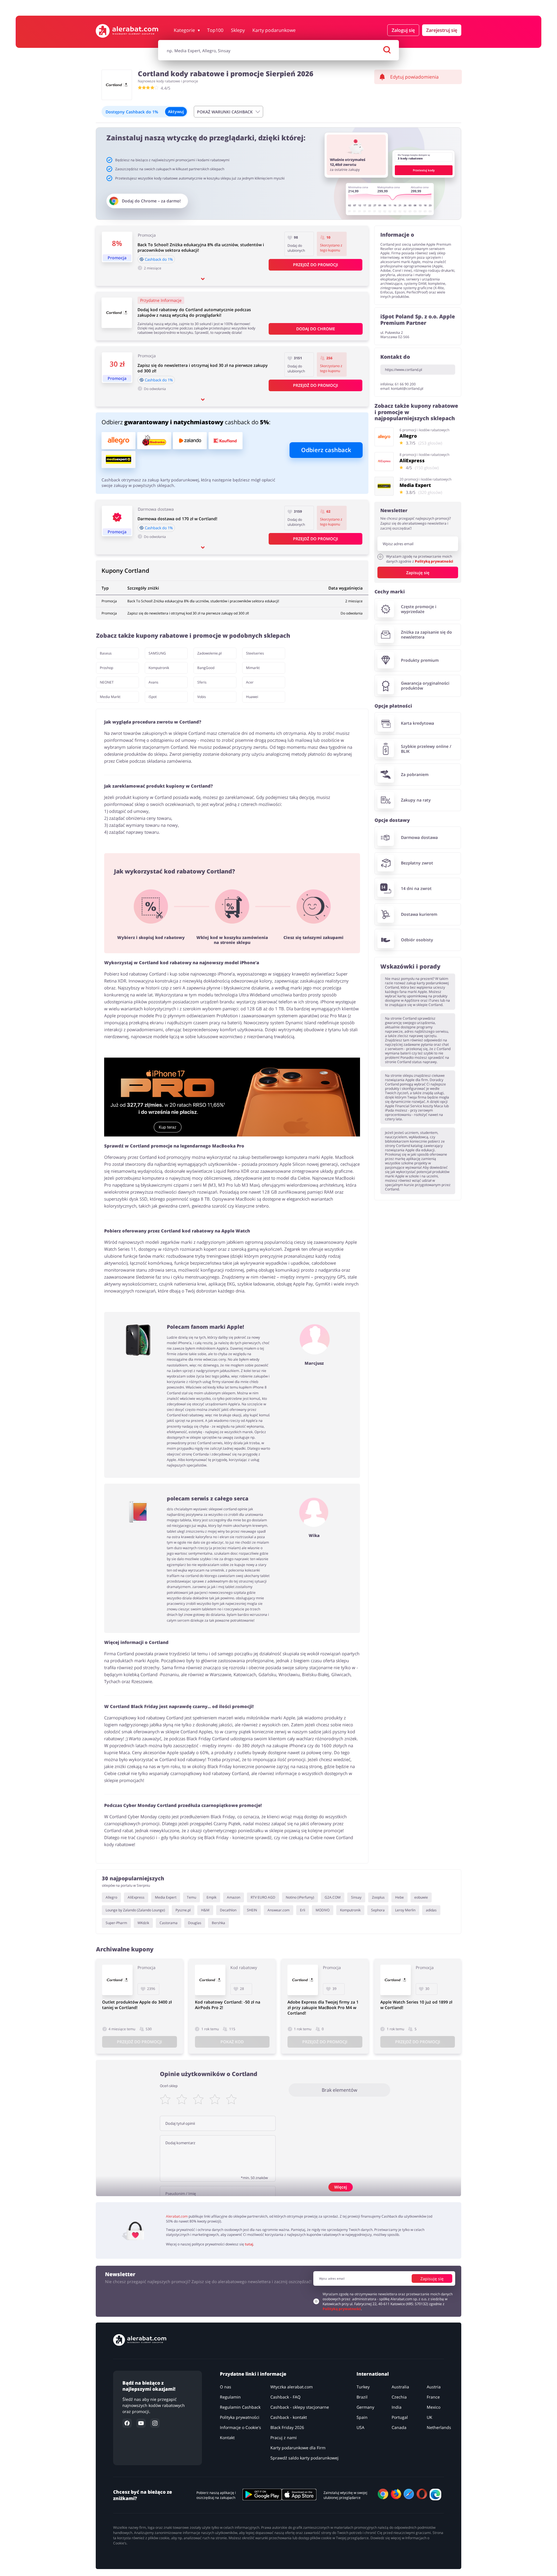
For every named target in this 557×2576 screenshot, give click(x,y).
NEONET (107, 682)
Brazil (362, 2397)
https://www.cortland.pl (404, 370)
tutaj (249, 2244)
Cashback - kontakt (289, 2417)
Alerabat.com (177, 2216)
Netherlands (439, 2427)
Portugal (400, 2417)
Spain (362, 2417)
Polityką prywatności (434, 561)
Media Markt (110, 697)
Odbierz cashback (326, 450)
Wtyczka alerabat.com (292, 2387)
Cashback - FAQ (285, 2397)
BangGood (206, 668)
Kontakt (227, 2438)
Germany (365, 2407)
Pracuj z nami (284, 2438)
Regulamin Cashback (240, 2407)
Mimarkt (253, 668)
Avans (153, 682)
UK (429, 2417)
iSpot (153, 697)
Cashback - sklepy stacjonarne (300, 2407)
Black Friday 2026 (287, 2427)
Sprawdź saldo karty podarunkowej (304, 2458)
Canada (399, 2427)
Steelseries (255, 653)
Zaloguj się (403, 30)
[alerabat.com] (127, 31)
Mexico (434, 2407)
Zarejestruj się (442, 30)
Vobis (202, 697)
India (397, 2407)
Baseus (106, 653)
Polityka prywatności (240, 2417)
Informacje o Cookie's (240, 2427)
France (433, 2397)
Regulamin (230, 2397)
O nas (226, 2387)
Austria (434, 2387)
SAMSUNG (157, 653)
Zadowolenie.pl (209, 653)
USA (360, 2427)
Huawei (252, 697)
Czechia (399, 2397)
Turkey (363, 2387)
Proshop (106, 668)
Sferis (202, 682)
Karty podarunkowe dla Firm (298, 2448)
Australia (400, 2387)
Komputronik (159, 668)
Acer (250, 682)
